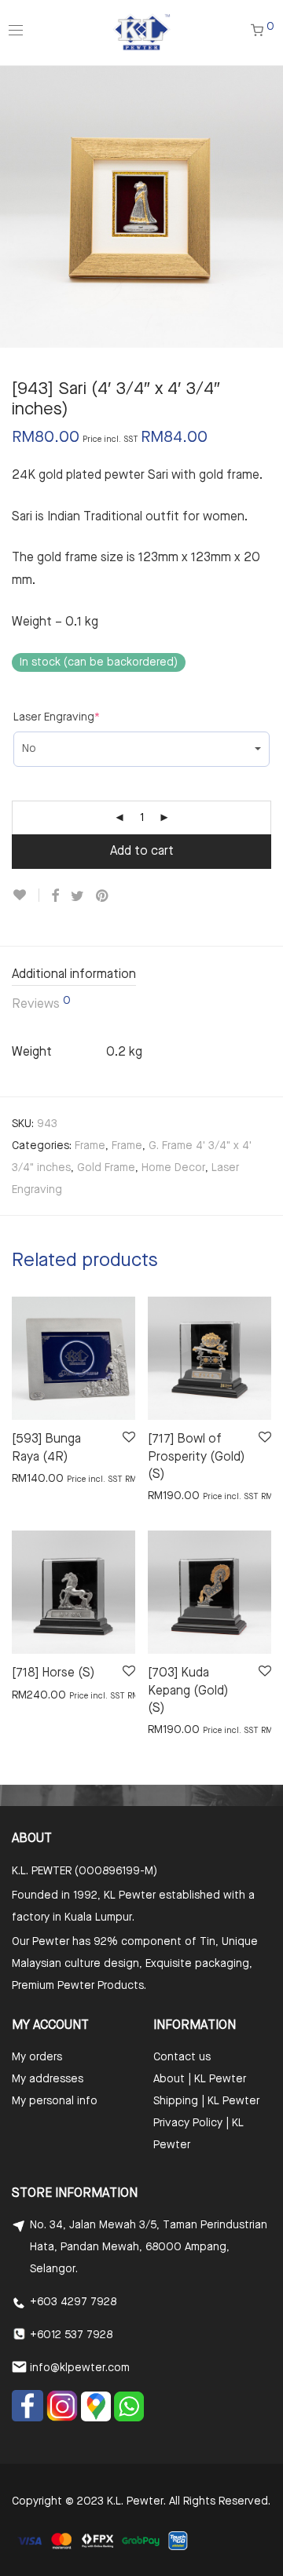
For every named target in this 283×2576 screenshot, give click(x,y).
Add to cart (142, 852)
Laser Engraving (57, 717)
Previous (15, 206)
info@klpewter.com (80, 2368)
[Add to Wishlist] (26, 895)
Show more (33, 1478)
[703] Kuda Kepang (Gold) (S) (188, 1691)
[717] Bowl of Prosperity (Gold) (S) (196, 1457)
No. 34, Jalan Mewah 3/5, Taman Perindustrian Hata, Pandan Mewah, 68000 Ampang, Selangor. (149, 2247)
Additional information (74, 975)
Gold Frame (106, 1168)
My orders (37, 2057)
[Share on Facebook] (55, 897)
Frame (90, 1146)
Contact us (182, 2057)
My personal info (55, 2101)
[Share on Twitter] (77, 897)
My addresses (48, 2079)
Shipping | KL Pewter (206, 2101)
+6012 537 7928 (71, 2335)
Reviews (41, 1003)
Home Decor (173, 1168)
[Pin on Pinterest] (103, 897)
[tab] (141, 976)
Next (268, 206)
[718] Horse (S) (53, 1673)
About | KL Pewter (200, 2079)
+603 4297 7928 (73, 2302)
